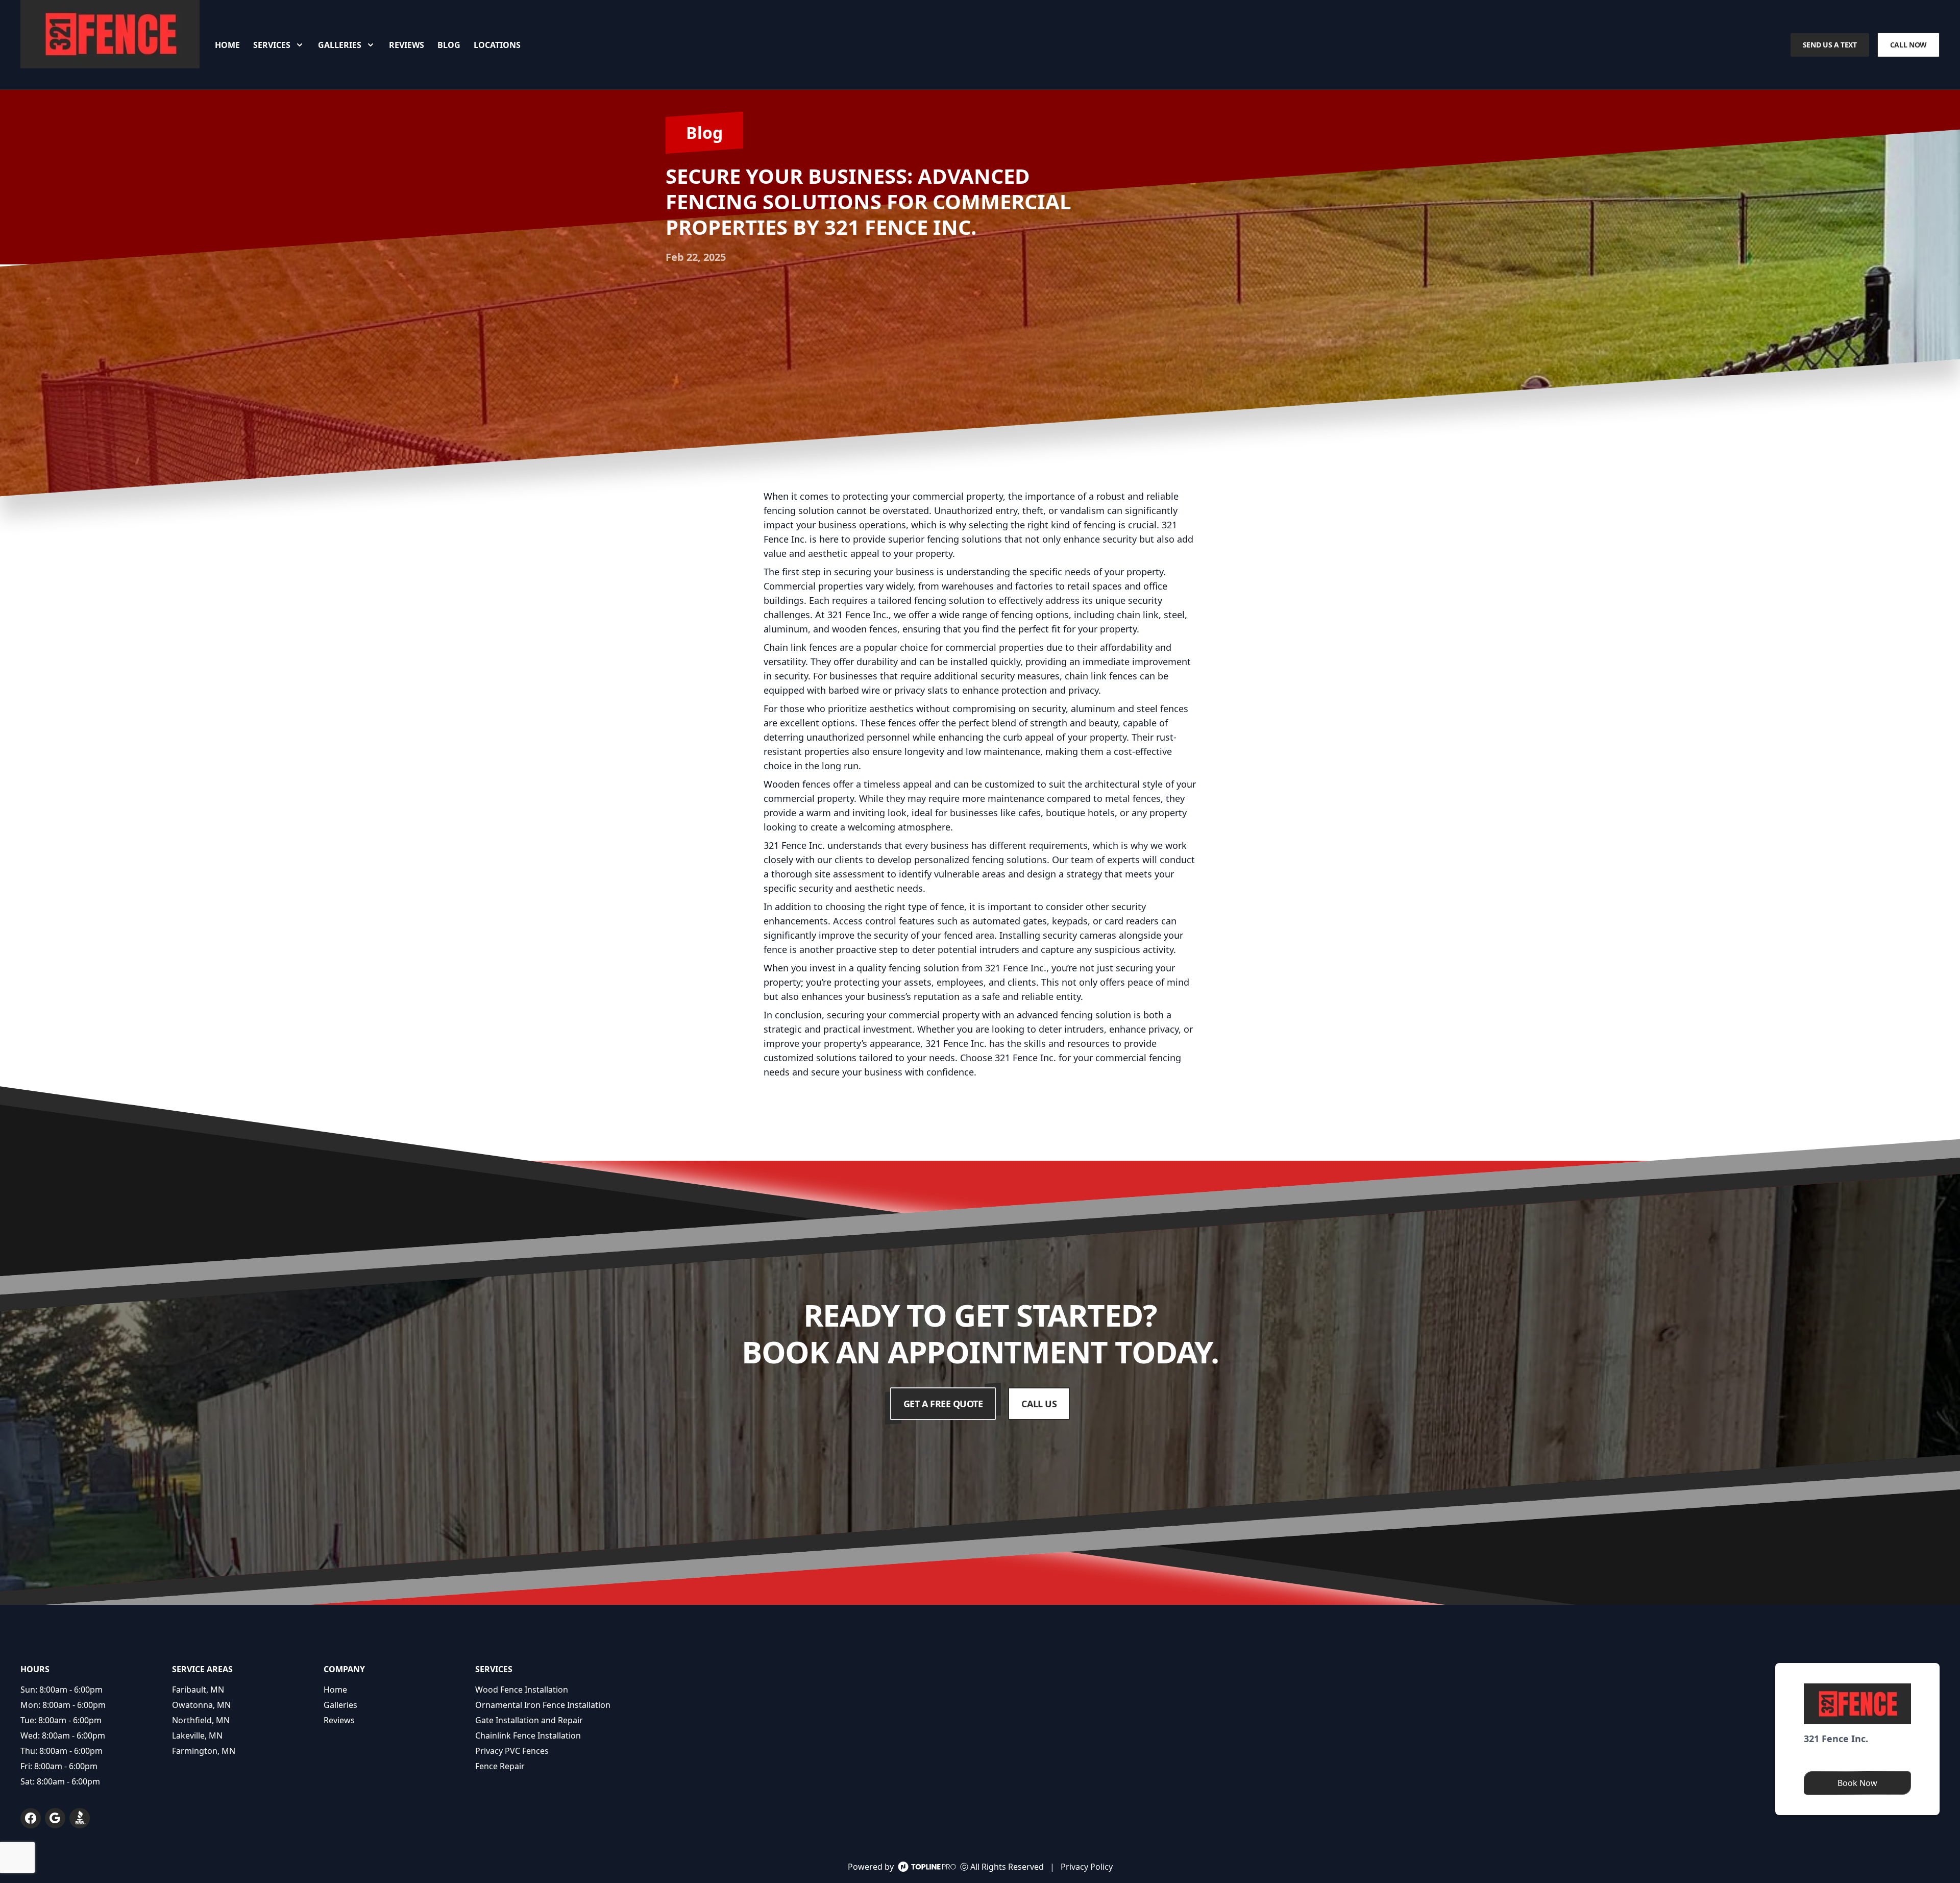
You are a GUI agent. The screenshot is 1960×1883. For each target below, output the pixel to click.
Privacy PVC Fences (512, 1751)
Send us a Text (1830, 45)
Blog (449, 45)
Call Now (1908, 45)
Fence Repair (500, 1766)
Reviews (407, 45)
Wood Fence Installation (522, 1690)
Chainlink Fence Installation (528, 1735)
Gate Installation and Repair (529, 1720)
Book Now (1857, 1783)
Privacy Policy (1087, 1867)
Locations (497, 45)
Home (227, 45)
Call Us (1039, 1404)
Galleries (340, 1705)
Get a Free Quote (943, 1404)
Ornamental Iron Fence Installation (543, 1705)
